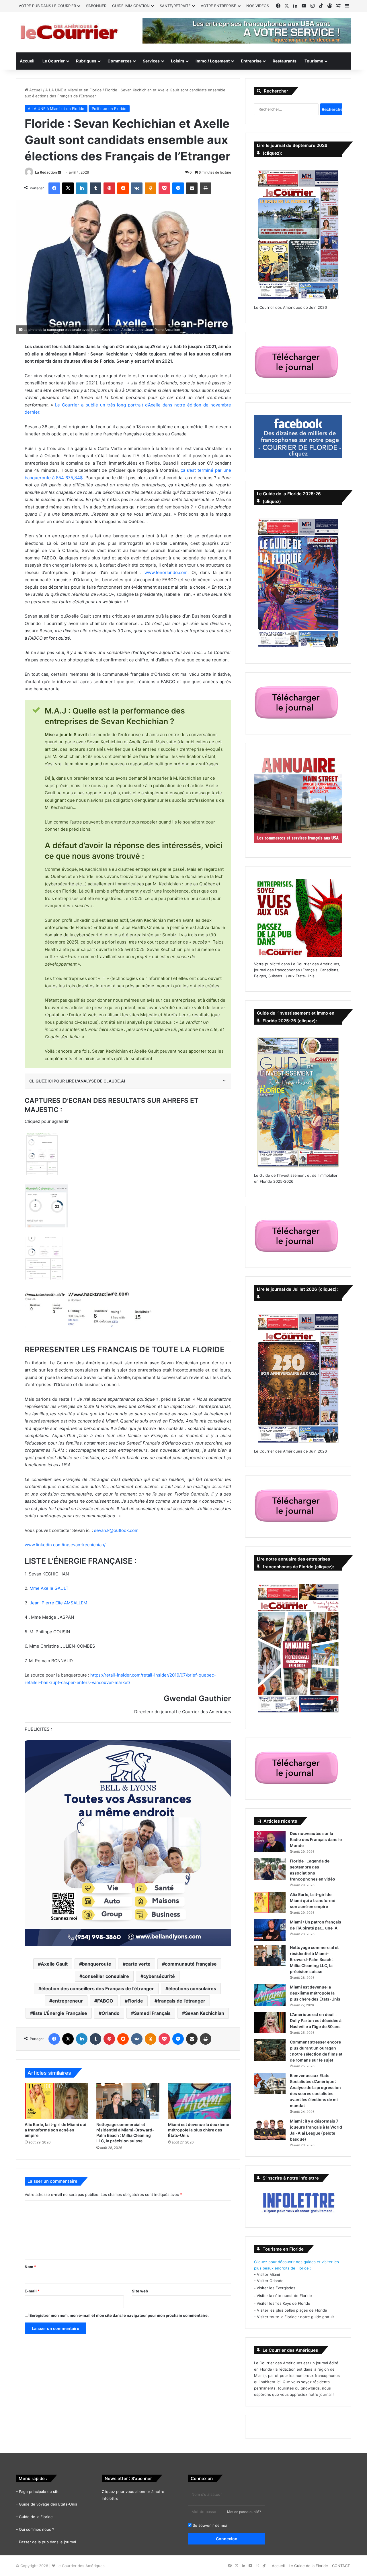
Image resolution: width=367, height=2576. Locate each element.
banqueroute (97, 1964)
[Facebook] (54, 188)
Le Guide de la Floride (308, 2566)
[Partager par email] (192, 188)
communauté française (191, 1964)
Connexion (227, 2539)
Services (151, 61)
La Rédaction (46, 172)
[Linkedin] (82, 188)
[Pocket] (164, 188)
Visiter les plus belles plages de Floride (292, 2310)
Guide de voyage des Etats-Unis (48, 2504)
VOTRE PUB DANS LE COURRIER (47, 6)
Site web (140, 2291)
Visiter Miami (268, 2274)
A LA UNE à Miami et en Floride (74, 90)
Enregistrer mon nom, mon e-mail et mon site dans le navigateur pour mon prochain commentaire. (119, 2315)
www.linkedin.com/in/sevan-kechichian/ (65, 1545)
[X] (68, 188)
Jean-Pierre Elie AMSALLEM (58, 1603)
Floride (135, 2001)
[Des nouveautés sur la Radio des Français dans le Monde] (270, 1841)
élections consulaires (192, 1989)
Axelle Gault (54, 1964)
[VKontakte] (137, 188)
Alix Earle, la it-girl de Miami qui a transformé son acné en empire (55, 2130)
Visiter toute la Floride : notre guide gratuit (295, 2317)
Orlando (111, 2013)
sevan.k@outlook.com (116, 1530)
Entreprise (251, 61)
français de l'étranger (181, 2001)
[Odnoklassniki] (151, 188)
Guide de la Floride (36, 2517)
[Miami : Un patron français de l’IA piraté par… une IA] (270, 1930)
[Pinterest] (109, 188)
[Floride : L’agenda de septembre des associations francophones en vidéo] (270, 1869)
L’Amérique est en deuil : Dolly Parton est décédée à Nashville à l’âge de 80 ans (316, 2020)
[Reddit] (123, 188)
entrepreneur (68, 2001)
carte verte (138, 1964)
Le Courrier (54, 61)
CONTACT (341, 2566)
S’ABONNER (96, 6)
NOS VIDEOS (258, 6)
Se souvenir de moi (209, 2525)
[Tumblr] (95, 188)
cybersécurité (159, 1976)
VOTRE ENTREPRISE (218, 6)
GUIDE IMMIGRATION (131, 6)
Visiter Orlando (270, 2281)
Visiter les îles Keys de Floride (283, 2303)
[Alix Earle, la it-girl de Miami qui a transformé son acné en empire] (56, 2101)
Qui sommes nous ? (37, 2529)
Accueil (27, 61)
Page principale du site (39, 2491)
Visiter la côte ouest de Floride (284, 2296)
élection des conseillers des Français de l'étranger (98, 1989)
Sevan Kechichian (205, 2013)
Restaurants (285, 61)
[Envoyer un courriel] (59, 172)
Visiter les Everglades (276, 2288)
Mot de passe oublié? (244, 2512)
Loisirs (178, 61)
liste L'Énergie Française (60, 2013)
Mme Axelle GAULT (49, 1588)
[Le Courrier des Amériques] (69, 32)
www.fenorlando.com (166, 572)
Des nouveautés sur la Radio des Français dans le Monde (316, 1839)
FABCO (105, 2001)
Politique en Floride (109, 109)
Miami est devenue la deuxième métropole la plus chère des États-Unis (199, 2130)
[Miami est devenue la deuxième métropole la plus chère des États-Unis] (200, 2101)
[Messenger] (178, 188)
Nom (30, 2267)
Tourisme (314, 61)
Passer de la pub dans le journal (47, 2542)
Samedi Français (152, 2013)
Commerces (120, 61)
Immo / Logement (213, 61)
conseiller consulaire (106, 1976)
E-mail (32, 2291)
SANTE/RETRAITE (175, 6)
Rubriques (86, 61)
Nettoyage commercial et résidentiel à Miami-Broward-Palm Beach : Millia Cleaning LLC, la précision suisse (314, 1959)
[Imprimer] (206, 188)
